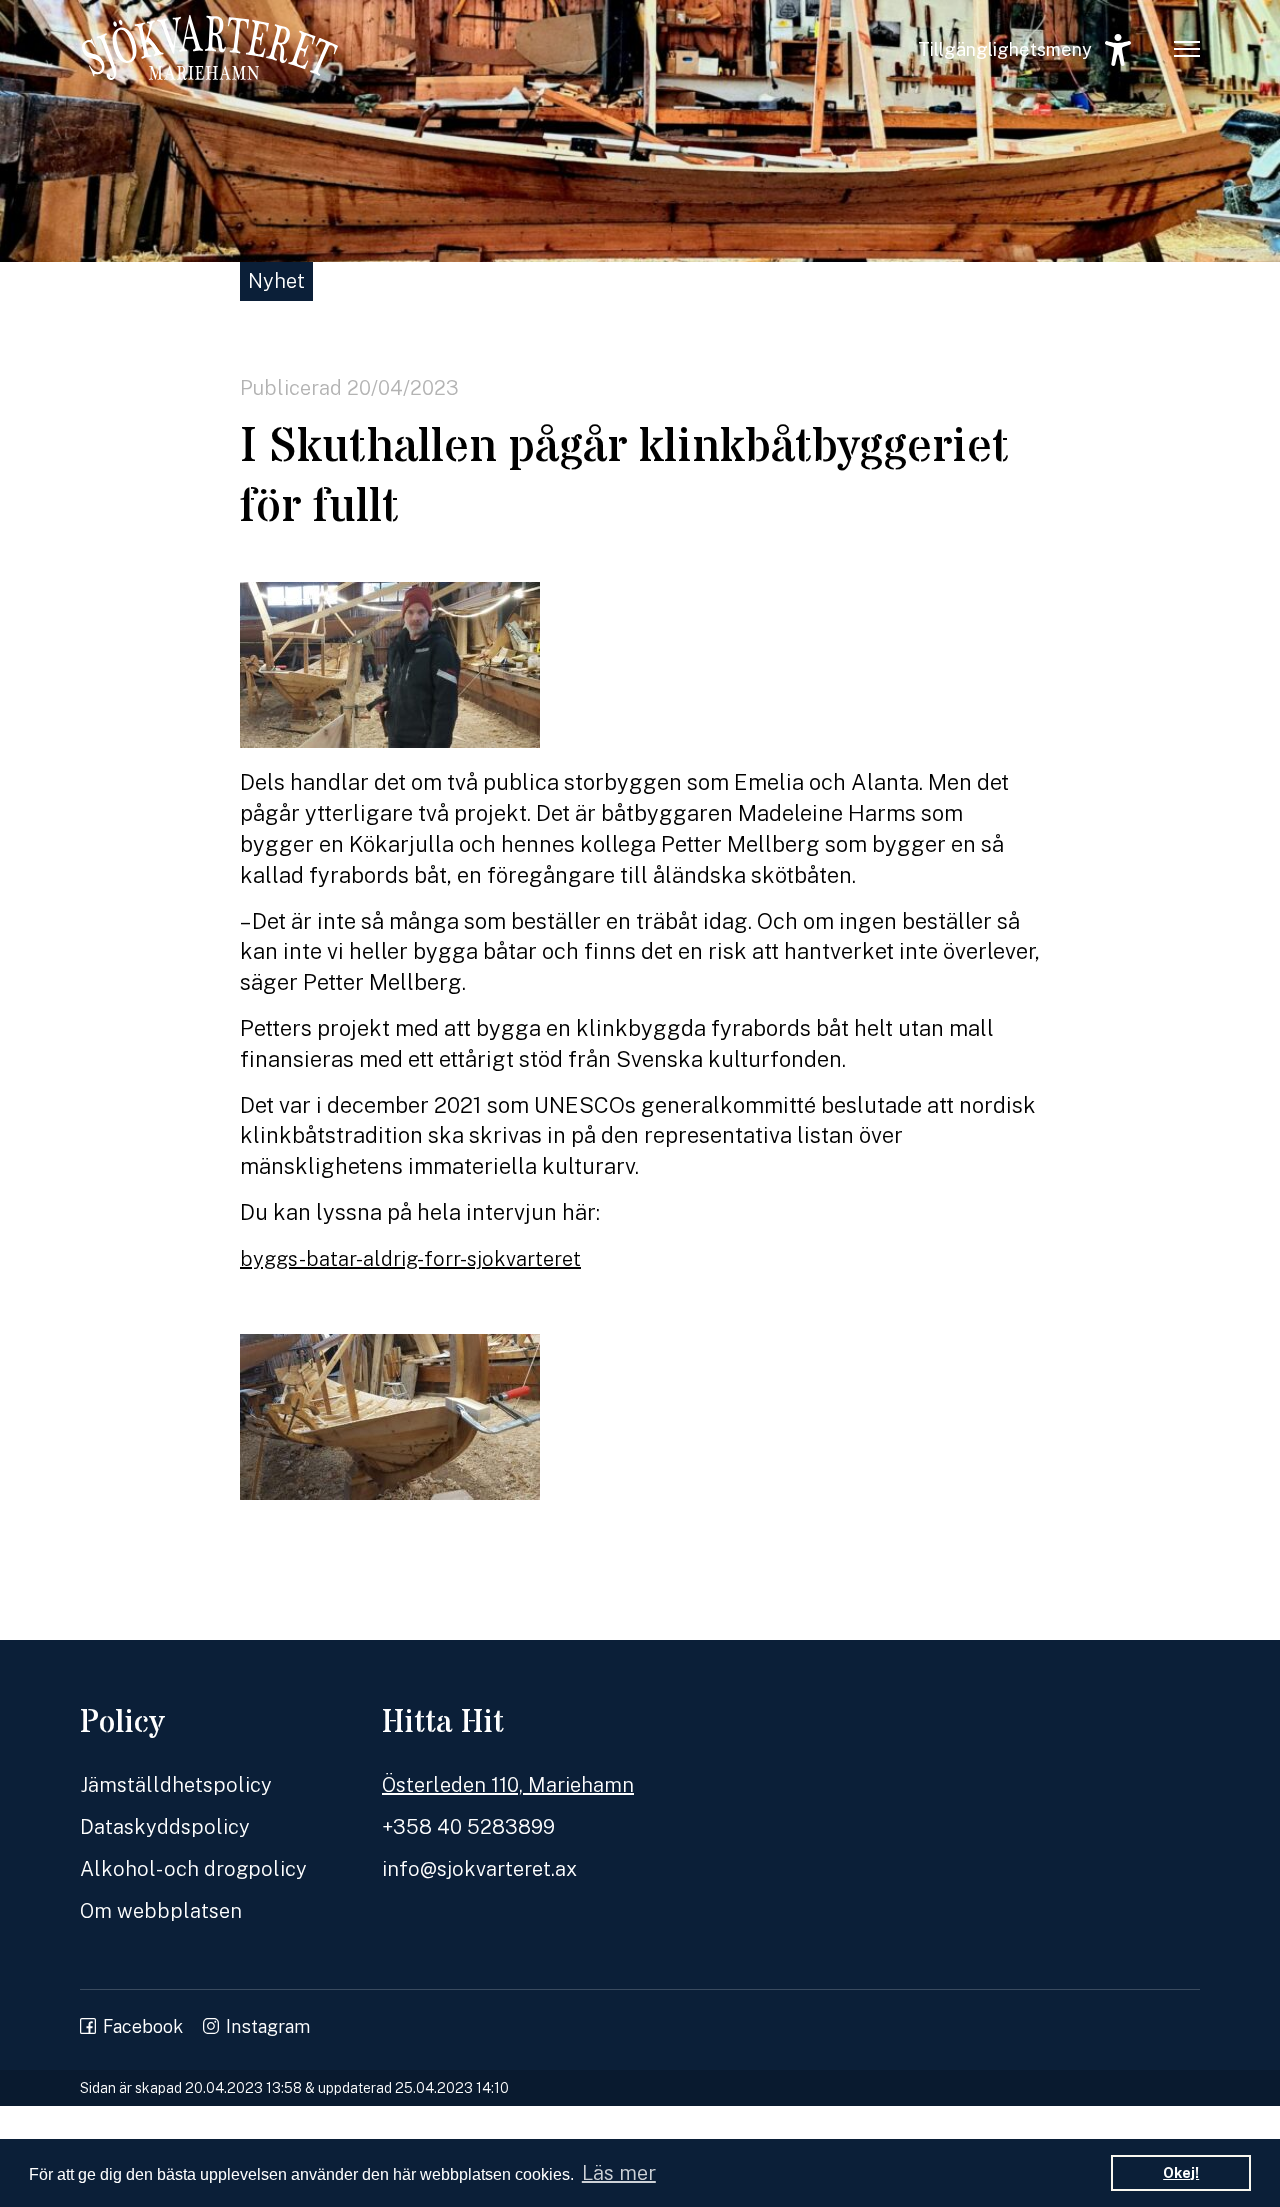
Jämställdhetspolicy (176, 1785)
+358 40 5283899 (468, 1827)
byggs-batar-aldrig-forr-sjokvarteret (410, 1259)
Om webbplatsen (161, 1911)
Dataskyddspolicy (165, 1827)
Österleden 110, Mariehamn (508, 1785)
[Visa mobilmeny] (1187, 47)
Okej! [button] (1181, 2172)
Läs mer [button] (619, 2173)
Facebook (143, 2026)
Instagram (268, 2026)
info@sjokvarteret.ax (479, 1869)
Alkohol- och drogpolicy (193, 1869)
